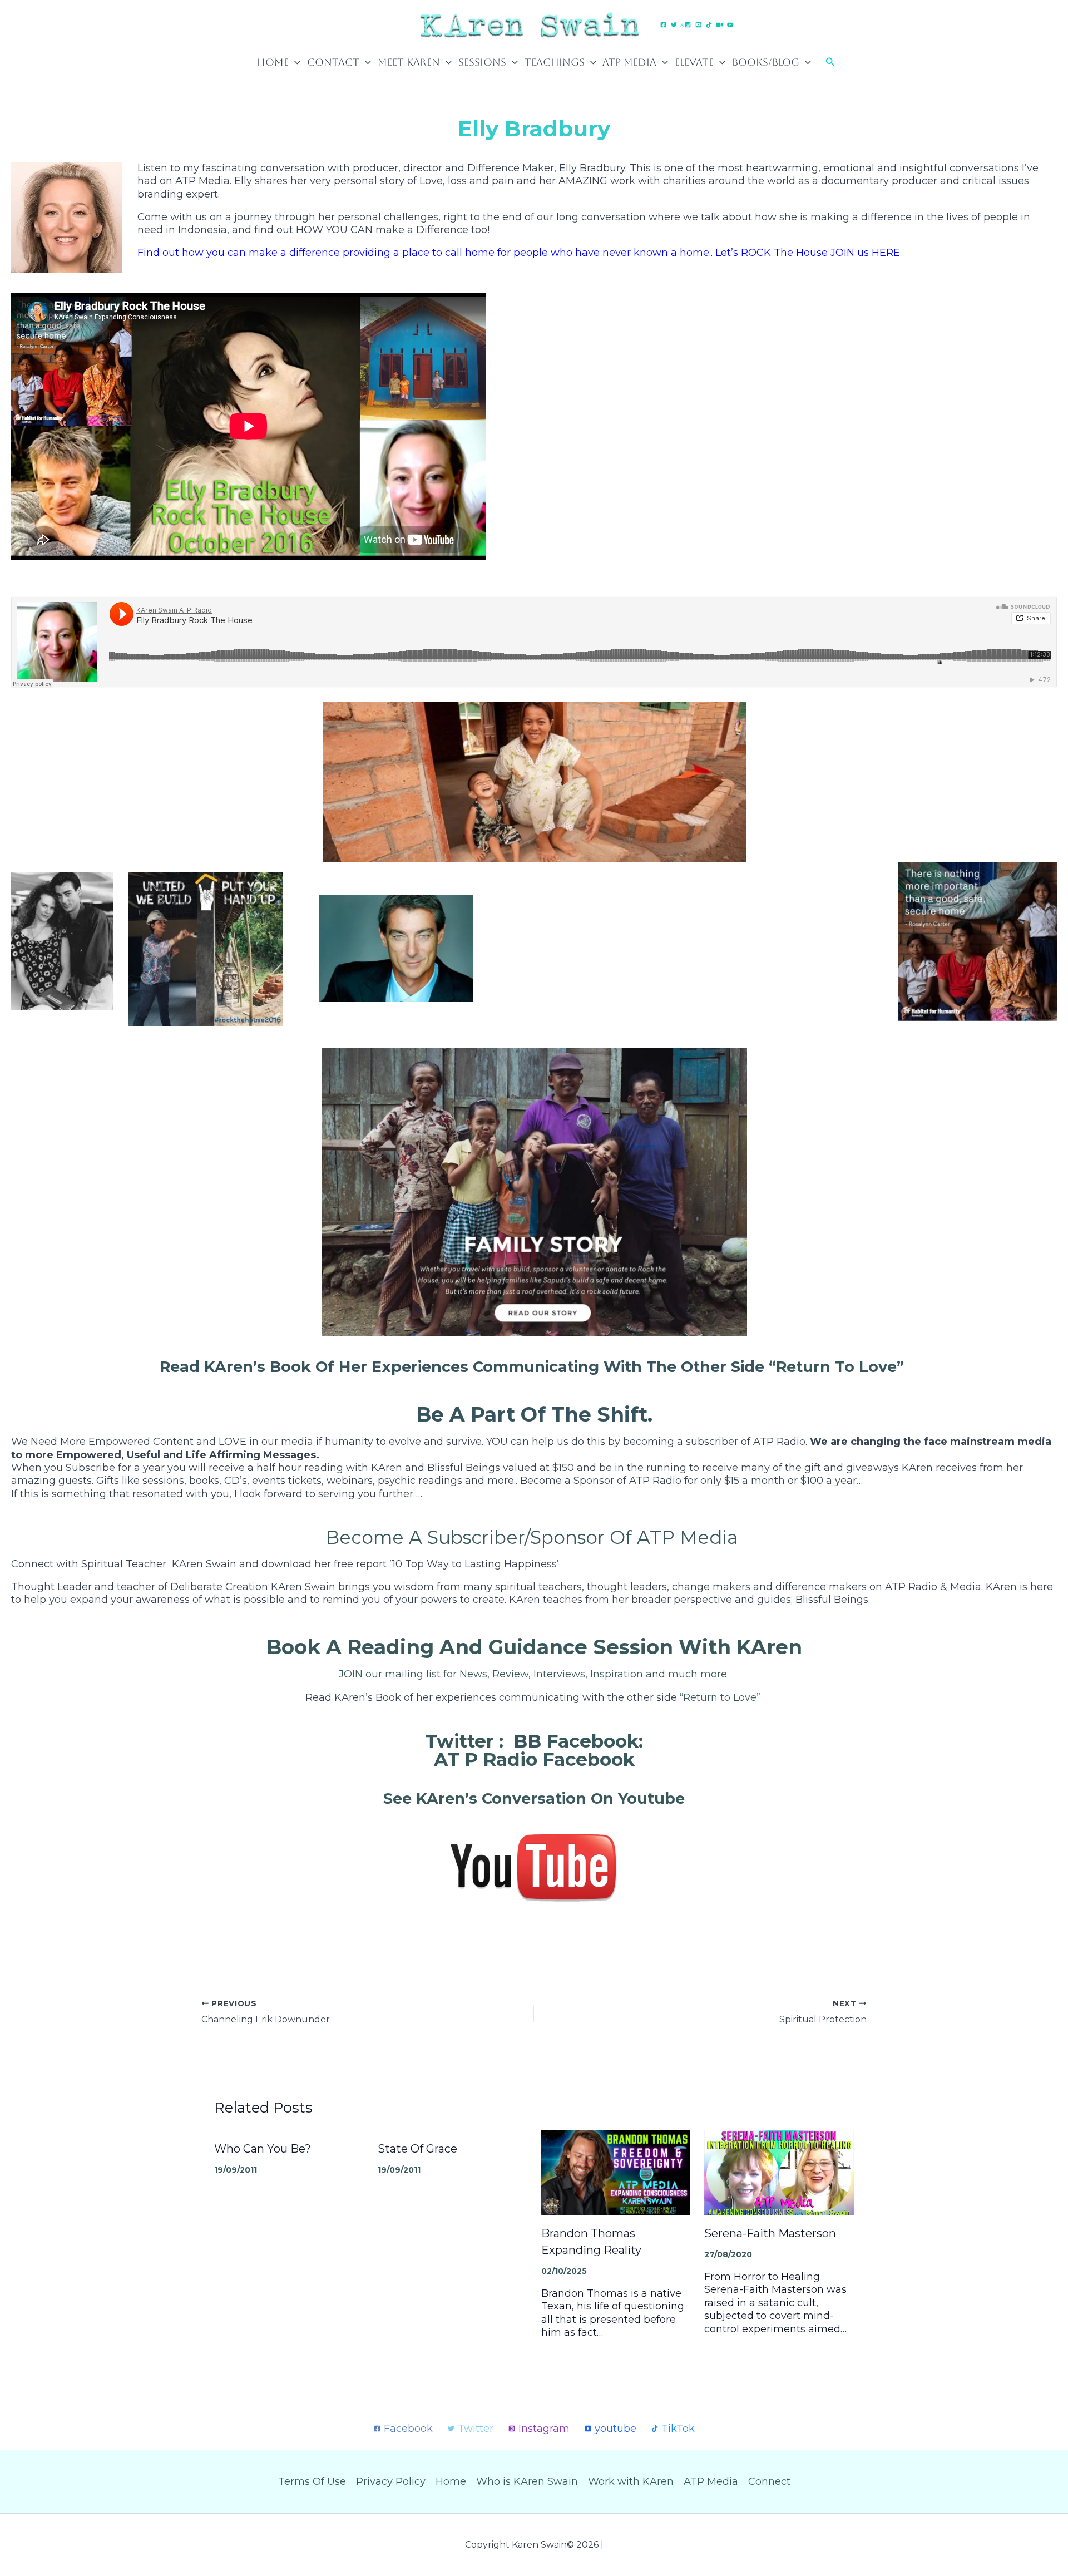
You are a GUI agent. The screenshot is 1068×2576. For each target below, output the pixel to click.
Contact (333, 62)
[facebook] (665, 25)
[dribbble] (732, 25)
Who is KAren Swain (527, 2481)
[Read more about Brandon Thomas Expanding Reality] (616, 2172)
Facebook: (595, 1741)
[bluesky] (721, 25)
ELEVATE (694, 62)
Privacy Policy (391, 2481)
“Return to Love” (839, 1367)
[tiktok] (711, 25)
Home (273, 62)
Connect (769, 2481)
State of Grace (417, 2149)
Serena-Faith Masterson (772, 2233)
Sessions (482, 62)
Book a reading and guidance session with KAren (534, 1647)
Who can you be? (263, 2149)
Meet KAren (409, 62)
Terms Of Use (312, 2481)
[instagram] (689, 25)
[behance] (700, 25)
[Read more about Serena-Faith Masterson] (779, 2172)
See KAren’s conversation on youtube (534, 1798)
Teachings (555, 62)
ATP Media (629, 62)
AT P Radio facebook (534, 1759)
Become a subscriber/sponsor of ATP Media (534, 1537)
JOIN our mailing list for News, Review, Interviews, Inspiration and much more (534, 1674)
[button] (295, 62)
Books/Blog (766, 62)
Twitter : (464, 1741)
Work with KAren (631, 2481)
